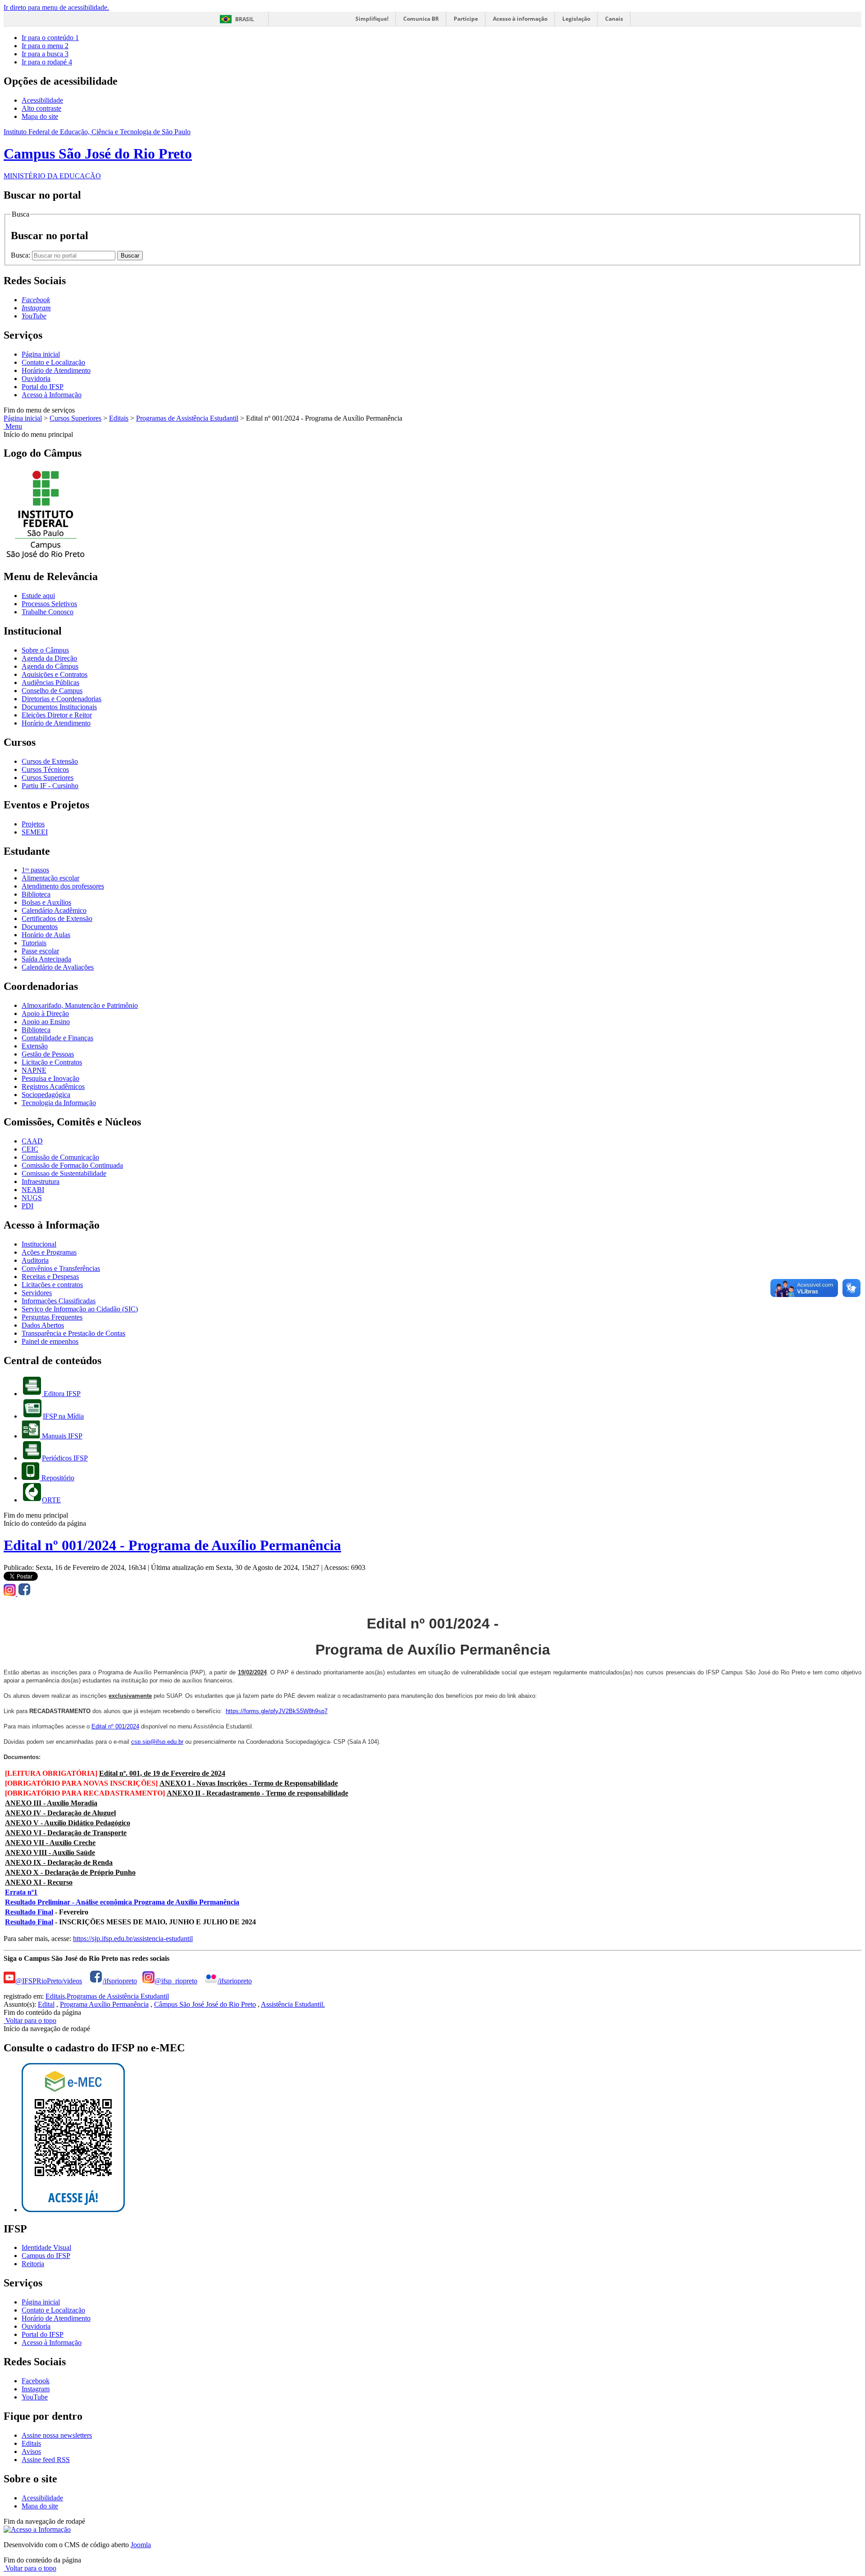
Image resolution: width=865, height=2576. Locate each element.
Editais (119, 418)
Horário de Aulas (46, 935)
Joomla (141, 2545)
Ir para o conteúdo (50, 38)
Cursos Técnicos (45, 769)
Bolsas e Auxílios (46, 902)
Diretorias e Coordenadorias (61, 699)
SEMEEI (35, 832)
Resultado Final (29, 1912)
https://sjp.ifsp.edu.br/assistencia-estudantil (133, 1939)
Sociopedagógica (46, 1095)
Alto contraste (41, 108)
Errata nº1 (21, 1892)
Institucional (39, 1244)
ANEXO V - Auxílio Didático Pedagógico (68, 1823)
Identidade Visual (46, 2247)
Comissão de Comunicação (60, 1157)
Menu (13, 426)
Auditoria (35, 1260)
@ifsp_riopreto (176, 1981)
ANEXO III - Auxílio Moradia (51, 1803)
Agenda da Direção (49, 658)
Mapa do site (40, 116)
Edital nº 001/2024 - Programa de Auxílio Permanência (172, 1545)
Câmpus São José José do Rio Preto (205, 2004)
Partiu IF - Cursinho (50, 786)
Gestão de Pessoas (48, 1054)
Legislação (576, 19)
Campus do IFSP (46, 2256)
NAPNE (34, 1070)
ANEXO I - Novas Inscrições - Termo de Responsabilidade (249, 1783)
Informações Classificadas (59, 1301)
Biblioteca (36, 894)
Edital (46, 2004)
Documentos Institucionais (59, 707)
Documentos (40, 927)
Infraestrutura (41, 1181)
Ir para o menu (45, 46)
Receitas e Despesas (50, 1277)
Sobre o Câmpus (45, 650)
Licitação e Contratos (52, 1062)
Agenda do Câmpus (50, 666)
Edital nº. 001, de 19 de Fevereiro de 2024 (162, 1773)
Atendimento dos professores (63, 886)
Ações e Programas (49, 1252)
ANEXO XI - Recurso (39, 1882)
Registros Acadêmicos (53, 1086)
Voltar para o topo (30, 2020)
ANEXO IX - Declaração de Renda (59, 1862)
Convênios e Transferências (61, 1268)
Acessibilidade (42, 100)
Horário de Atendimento (56, 370)
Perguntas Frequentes (52, 1317)
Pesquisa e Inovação (50, 1078)
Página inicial (41, 354)
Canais (614, 19)
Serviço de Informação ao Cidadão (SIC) (80, 1309)
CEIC (30, 1149)
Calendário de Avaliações (58, 967)
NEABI (33, 1190)
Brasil (245, 19)
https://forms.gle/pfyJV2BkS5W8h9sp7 (277, 1711)
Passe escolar (40, 951)
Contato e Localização (53, 362)
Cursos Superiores (75, 418)
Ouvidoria (36, 379)
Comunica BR (421, 19)
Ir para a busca (45, 54)
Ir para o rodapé (47, 62)
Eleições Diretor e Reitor (57, 715)
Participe (466, 19)
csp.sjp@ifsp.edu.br (157, 1742)
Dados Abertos (43, 1325)
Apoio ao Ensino (46, 1022)
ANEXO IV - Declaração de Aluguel (60, 1813)
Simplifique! (372, 19)
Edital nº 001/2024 (115, 1726)
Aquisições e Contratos (55, 674)
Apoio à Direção (45, 1014)
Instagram (36, 2389)
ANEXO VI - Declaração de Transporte (66, 1833)
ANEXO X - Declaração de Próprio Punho (70, 1872)
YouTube (35, 2397)
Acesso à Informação (52, 395)
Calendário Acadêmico (54, 910)
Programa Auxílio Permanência (104, 2004)
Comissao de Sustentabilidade (64, 1173)
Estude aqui (38, 596)
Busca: (21, 255)
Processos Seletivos (49, 604)
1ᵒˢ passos (35, 870)
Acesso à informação (520, 19)
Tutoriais (34, 943)
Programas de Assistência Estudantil (187, 418)
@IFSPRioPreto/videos (49, 1981)
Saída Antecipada (46, 959)
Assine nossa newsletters (57, 2435)
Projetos (33, 824)
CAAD (32, 1141)
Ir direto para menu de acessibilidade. (56, 7)
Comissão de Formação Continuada (72, 1165)
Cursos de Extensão (50, 761)
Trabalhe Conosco (48, 612)
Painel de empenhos (50, 1341)
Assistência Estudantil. (293, 2004)
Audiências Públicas (50, 683)
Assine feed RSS (46, 2460)
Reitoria (33, 2264)
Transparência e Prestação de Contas (73, 1333)
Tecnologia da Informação (59, 1103)
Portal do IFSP (43, 387)
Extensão (35, 1046)
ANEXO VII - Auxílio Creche (50, 1843)
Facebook (36, 2381)
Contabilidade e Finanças (57, 1038)
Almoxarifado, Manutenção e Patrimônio (80, 1005)
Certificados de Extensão (57, 918)
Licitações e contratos (52, 1285)
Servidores (37, 1293)
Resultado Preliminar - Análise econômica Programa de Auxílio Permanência (122, 1902)
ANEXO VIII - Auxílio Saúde (50, 1853)
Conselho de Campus (52, 691)
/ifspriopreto (120, 1981)
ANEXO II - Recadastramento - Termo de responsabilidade (257, 1793)
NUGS (32, 1198)
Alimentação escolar (50, 878)
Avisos (31, 2451)
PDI (27, 1206)
